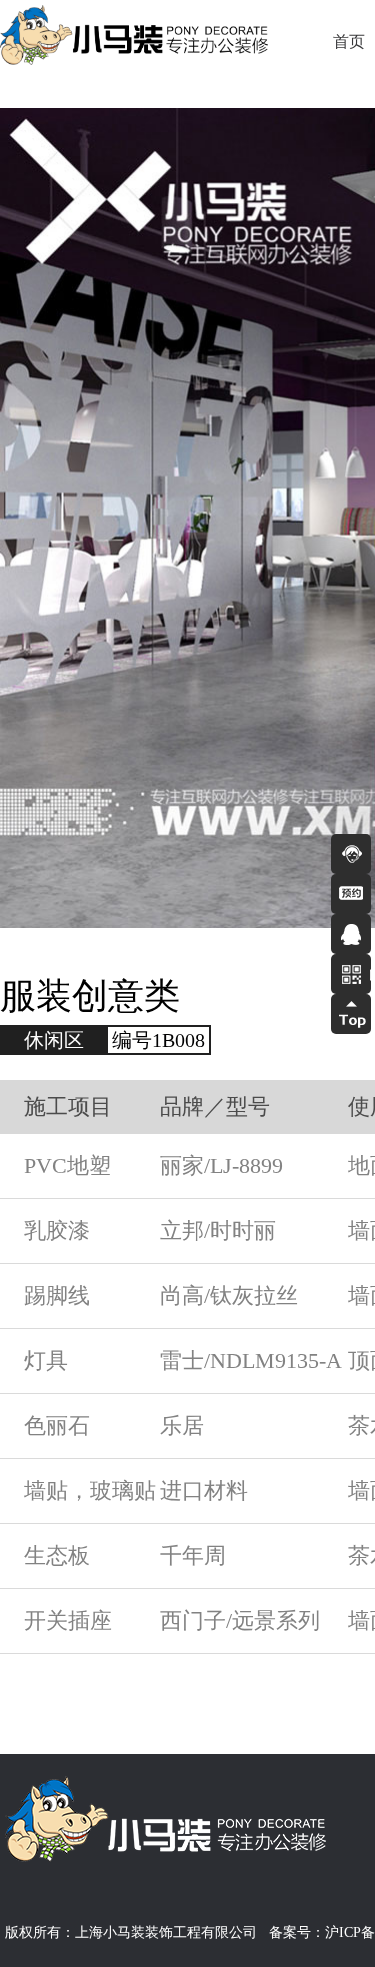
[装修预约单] (351, 894)
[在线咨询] (351, 854)
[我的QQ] (351, 934)
